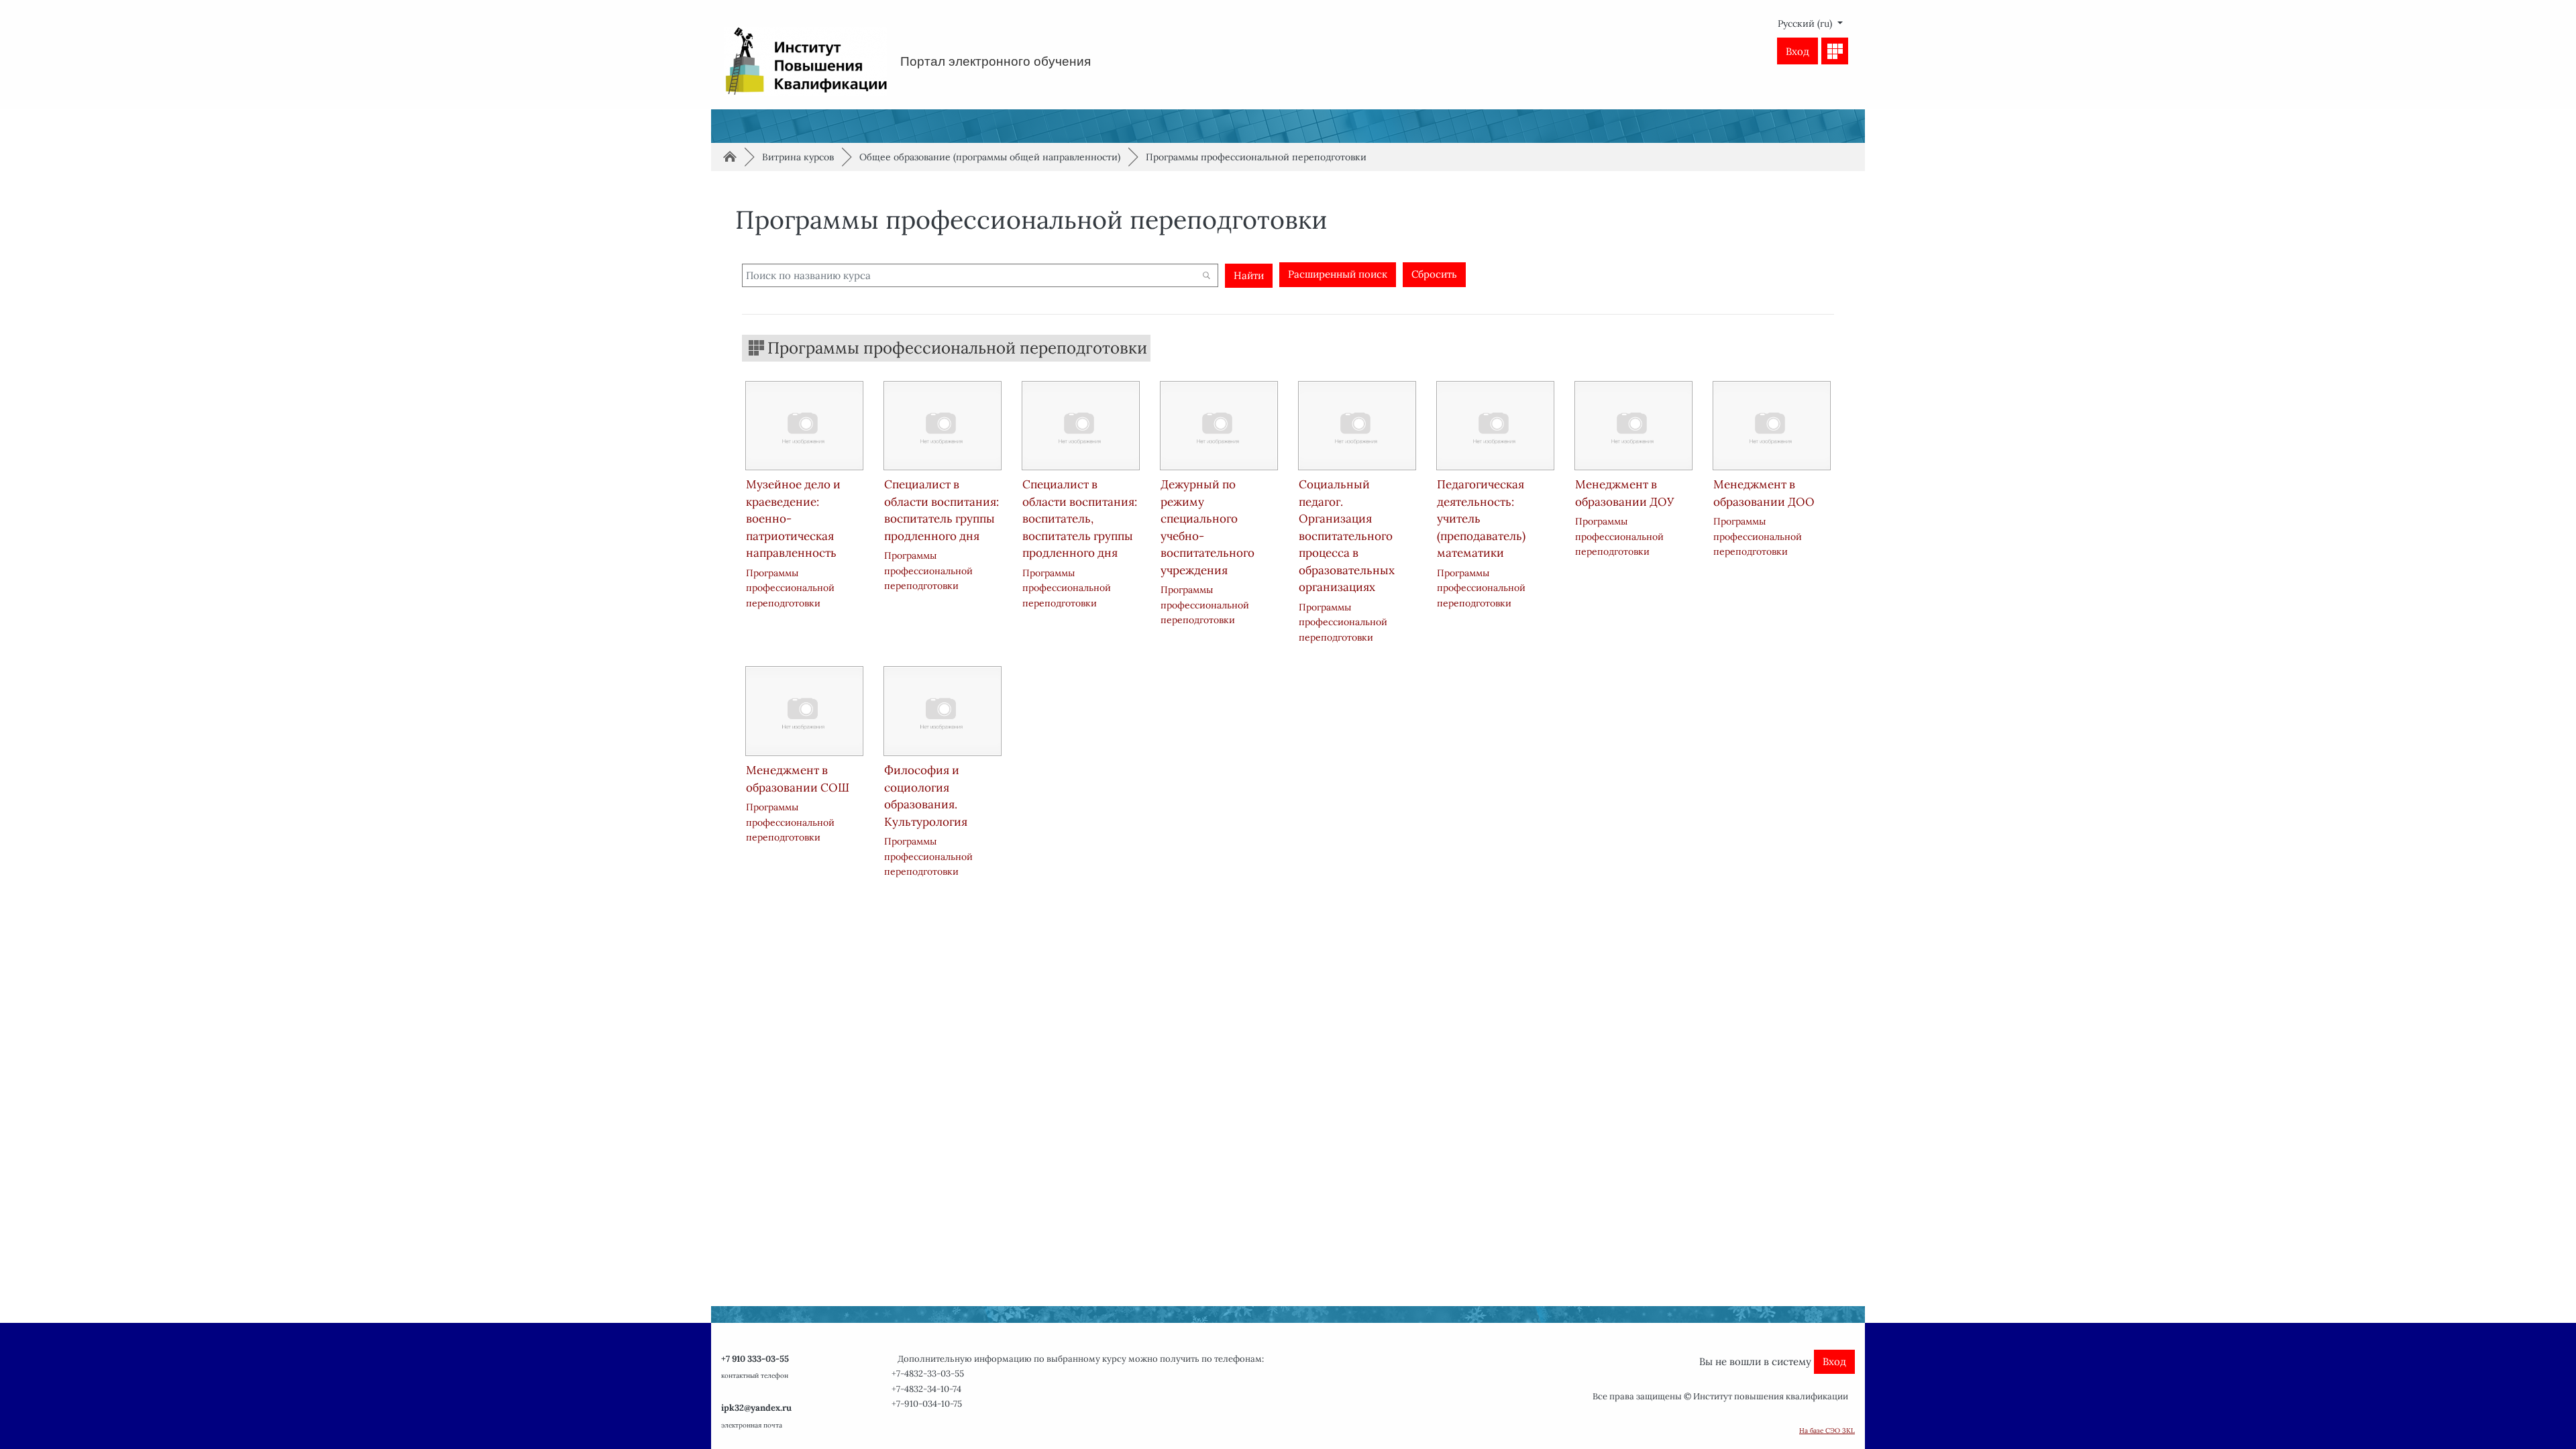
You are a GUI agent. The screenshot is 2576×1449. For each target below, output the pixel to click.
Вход (1797, 51)
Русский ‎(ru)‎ (1806, 23)
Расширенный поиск (1338, 274)
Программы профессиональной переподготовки (1256, 157)
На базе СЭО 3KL (1827, 1431)
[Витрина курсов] (1835, 51)
